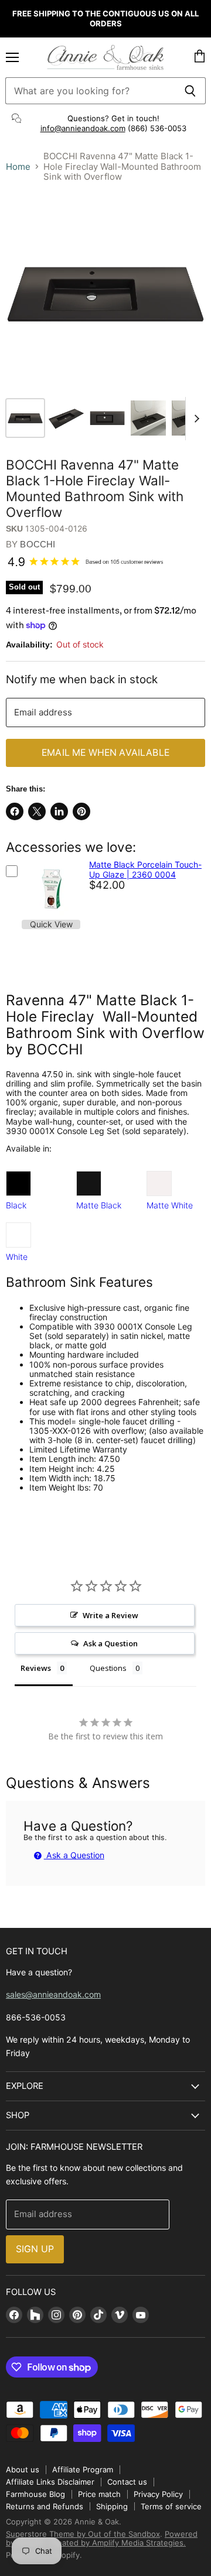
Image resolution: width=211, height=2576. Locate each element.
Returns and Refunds (45, 2506)
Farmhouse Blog (35, 2494)
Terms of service (171, 2506)
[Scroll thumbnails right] (195, 419)
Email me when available (105, 753)
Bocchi (38, 544)
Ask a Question (74, 1855)
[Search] (190, 91)
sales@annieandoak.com (53, 1994)
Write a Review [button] (110, 1615)
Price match (99, 2494)
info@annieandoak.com (83, 128)
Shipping (112, 2506)
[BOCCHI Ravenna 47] (25, 418)
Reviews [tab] (36, 1668)
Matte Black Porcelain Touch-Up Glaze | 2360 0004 (145, 869)
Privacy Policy (158, 2494)
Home (18, 167)
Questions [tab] (108, 1668)
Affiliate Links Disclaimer (50, 2482)
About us (23, 2469)
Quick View (51, 924)
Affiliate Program (83, 2469)
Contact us (127, 2482)
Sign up (35, 2249)
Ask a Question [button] (110, 1643)
